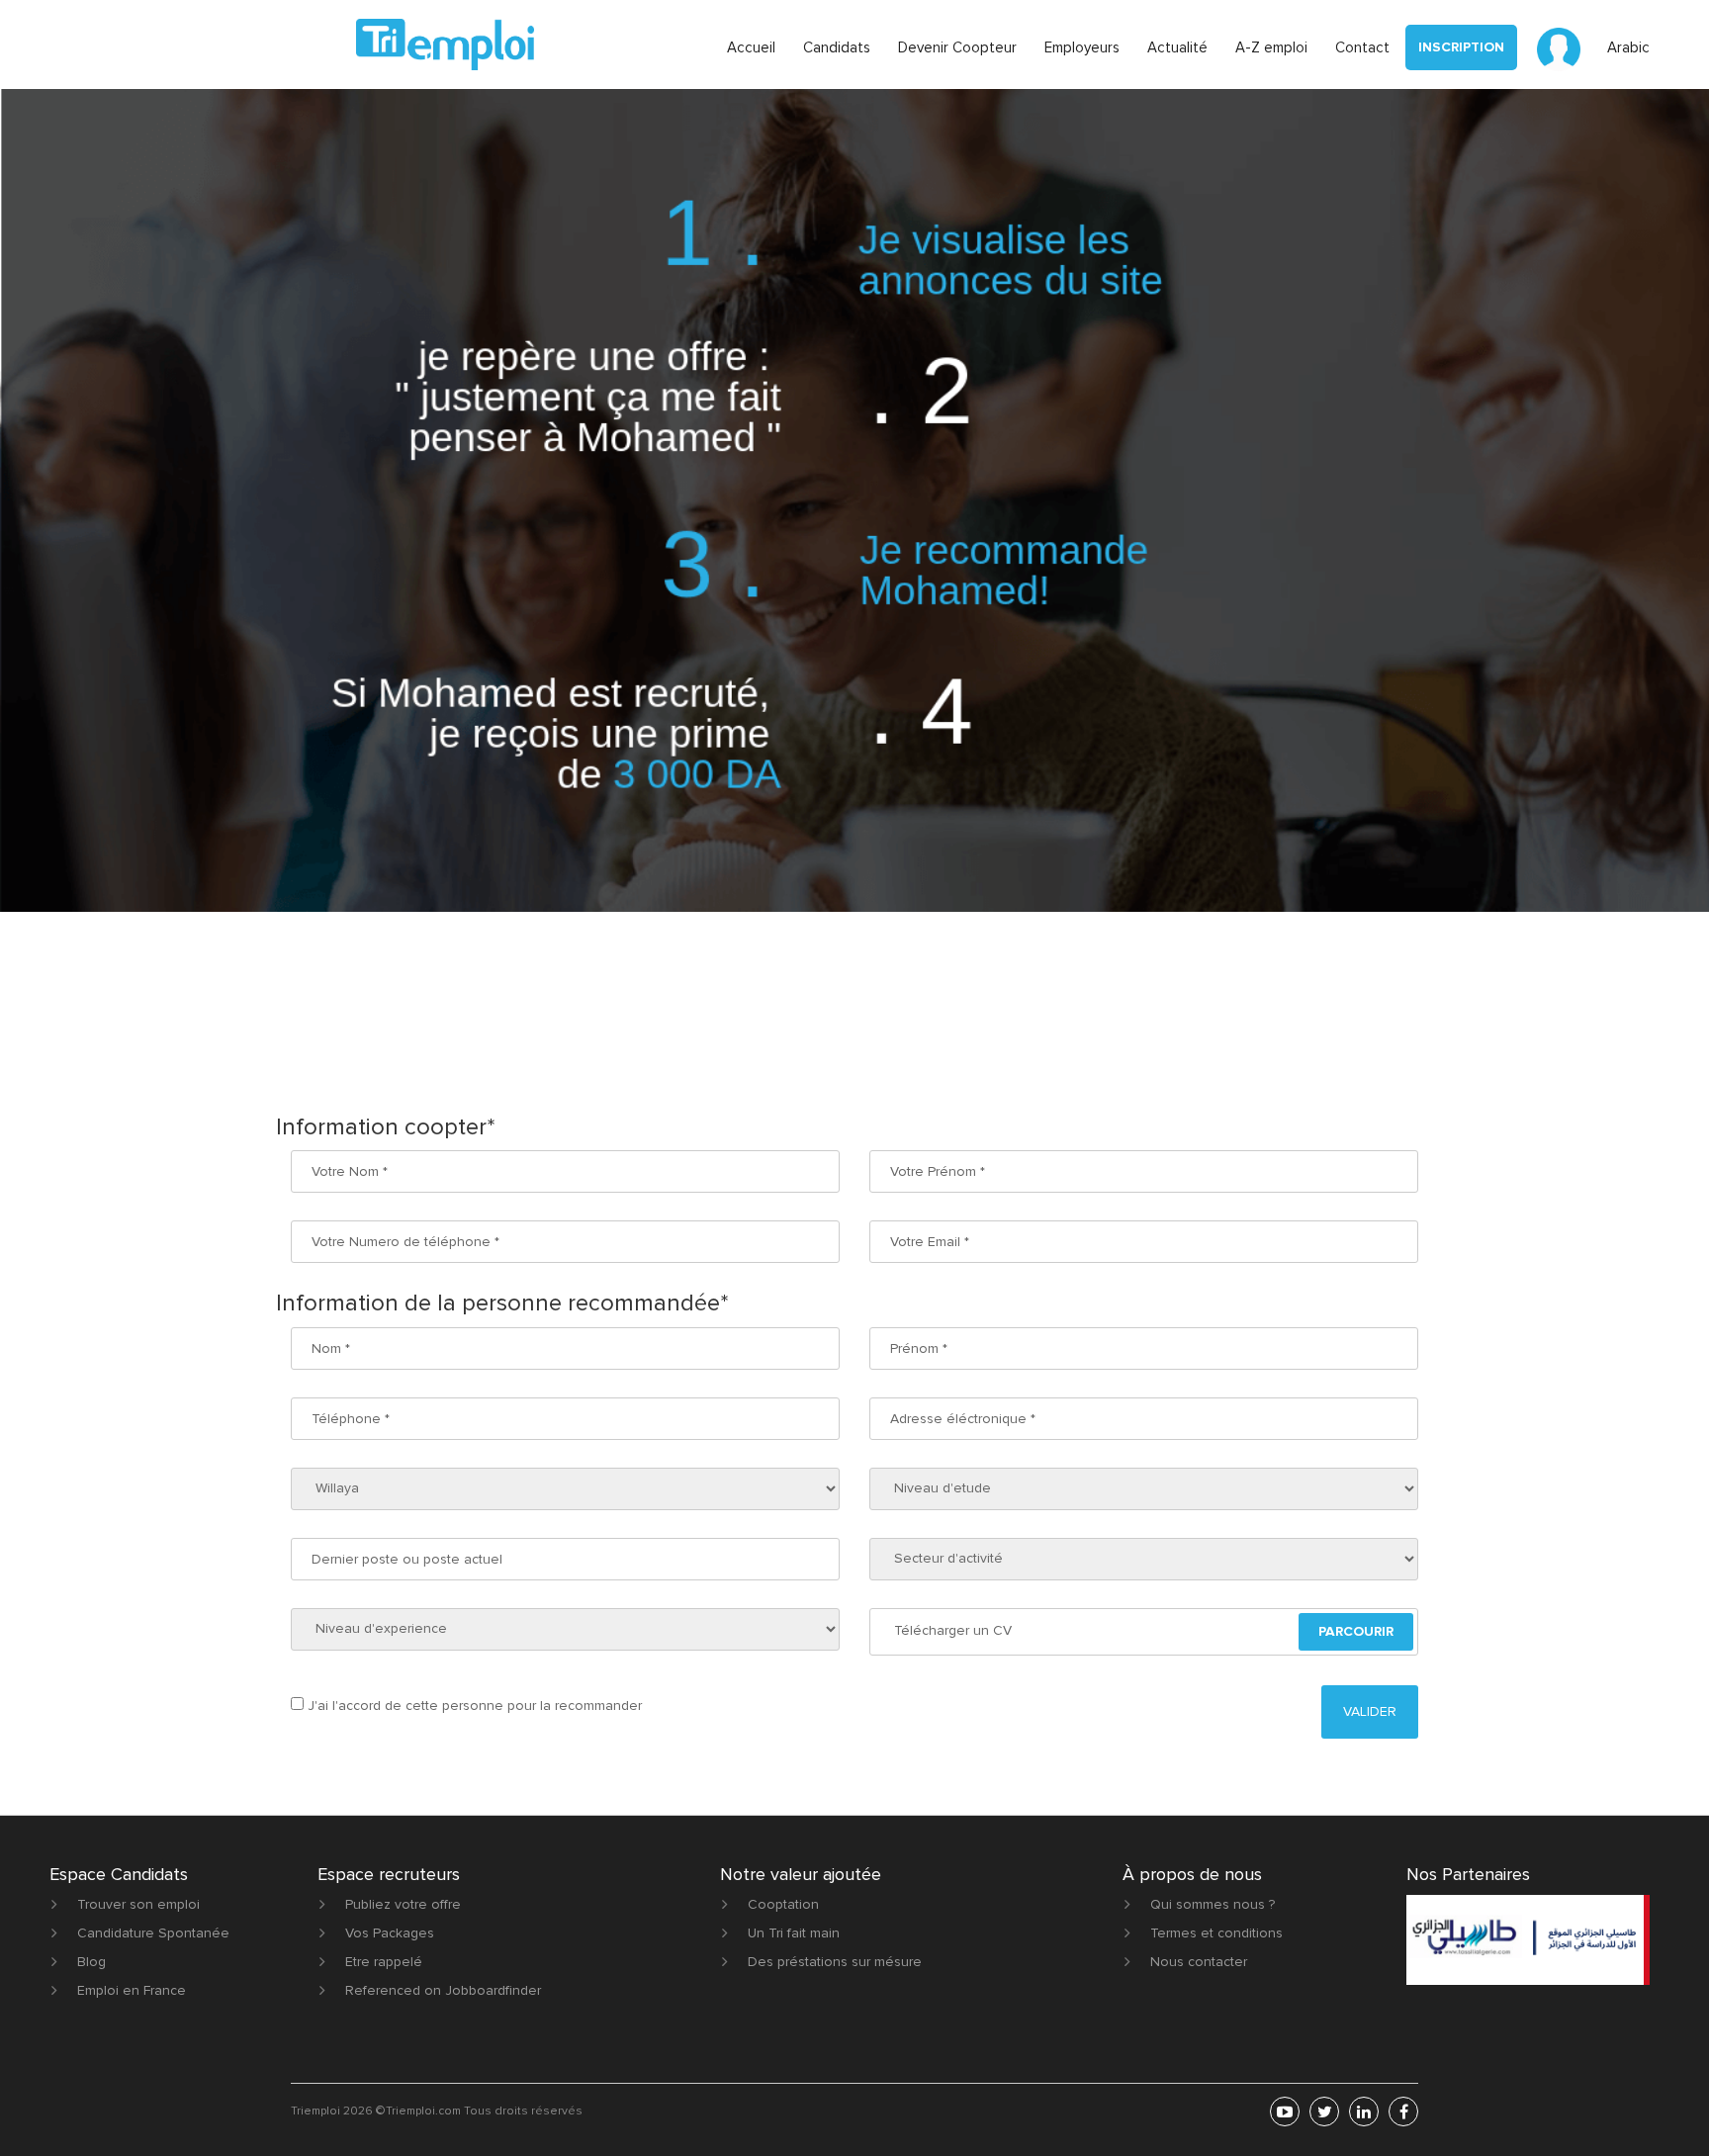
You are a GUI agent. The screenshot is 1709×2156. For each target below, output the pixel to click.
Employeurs (1082, 47)
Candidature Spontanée (153, 1933)
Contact (1362, 47)
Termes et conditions (1216, 1933)
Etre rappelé (384, 1962)
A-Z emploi (1271, 47)
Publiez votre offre (403, 1904)
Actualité (1177, 47)
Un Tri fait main (794, 1933)
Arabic (1628, 47)
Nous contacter (1199, 1962)
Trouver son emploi (138, 1904)
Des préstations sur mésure (835, 1962)
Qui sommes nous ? (1213, 1904)
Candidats (837, 47)
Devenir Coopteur (957, 47)
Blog (91, 1962)
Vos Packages (390, 1933)
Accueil (751, 47)
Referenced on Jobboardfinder (443, 1990)
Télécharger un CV (953, 1630)
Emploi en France (132, 1990)
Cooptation (783, 1904)
